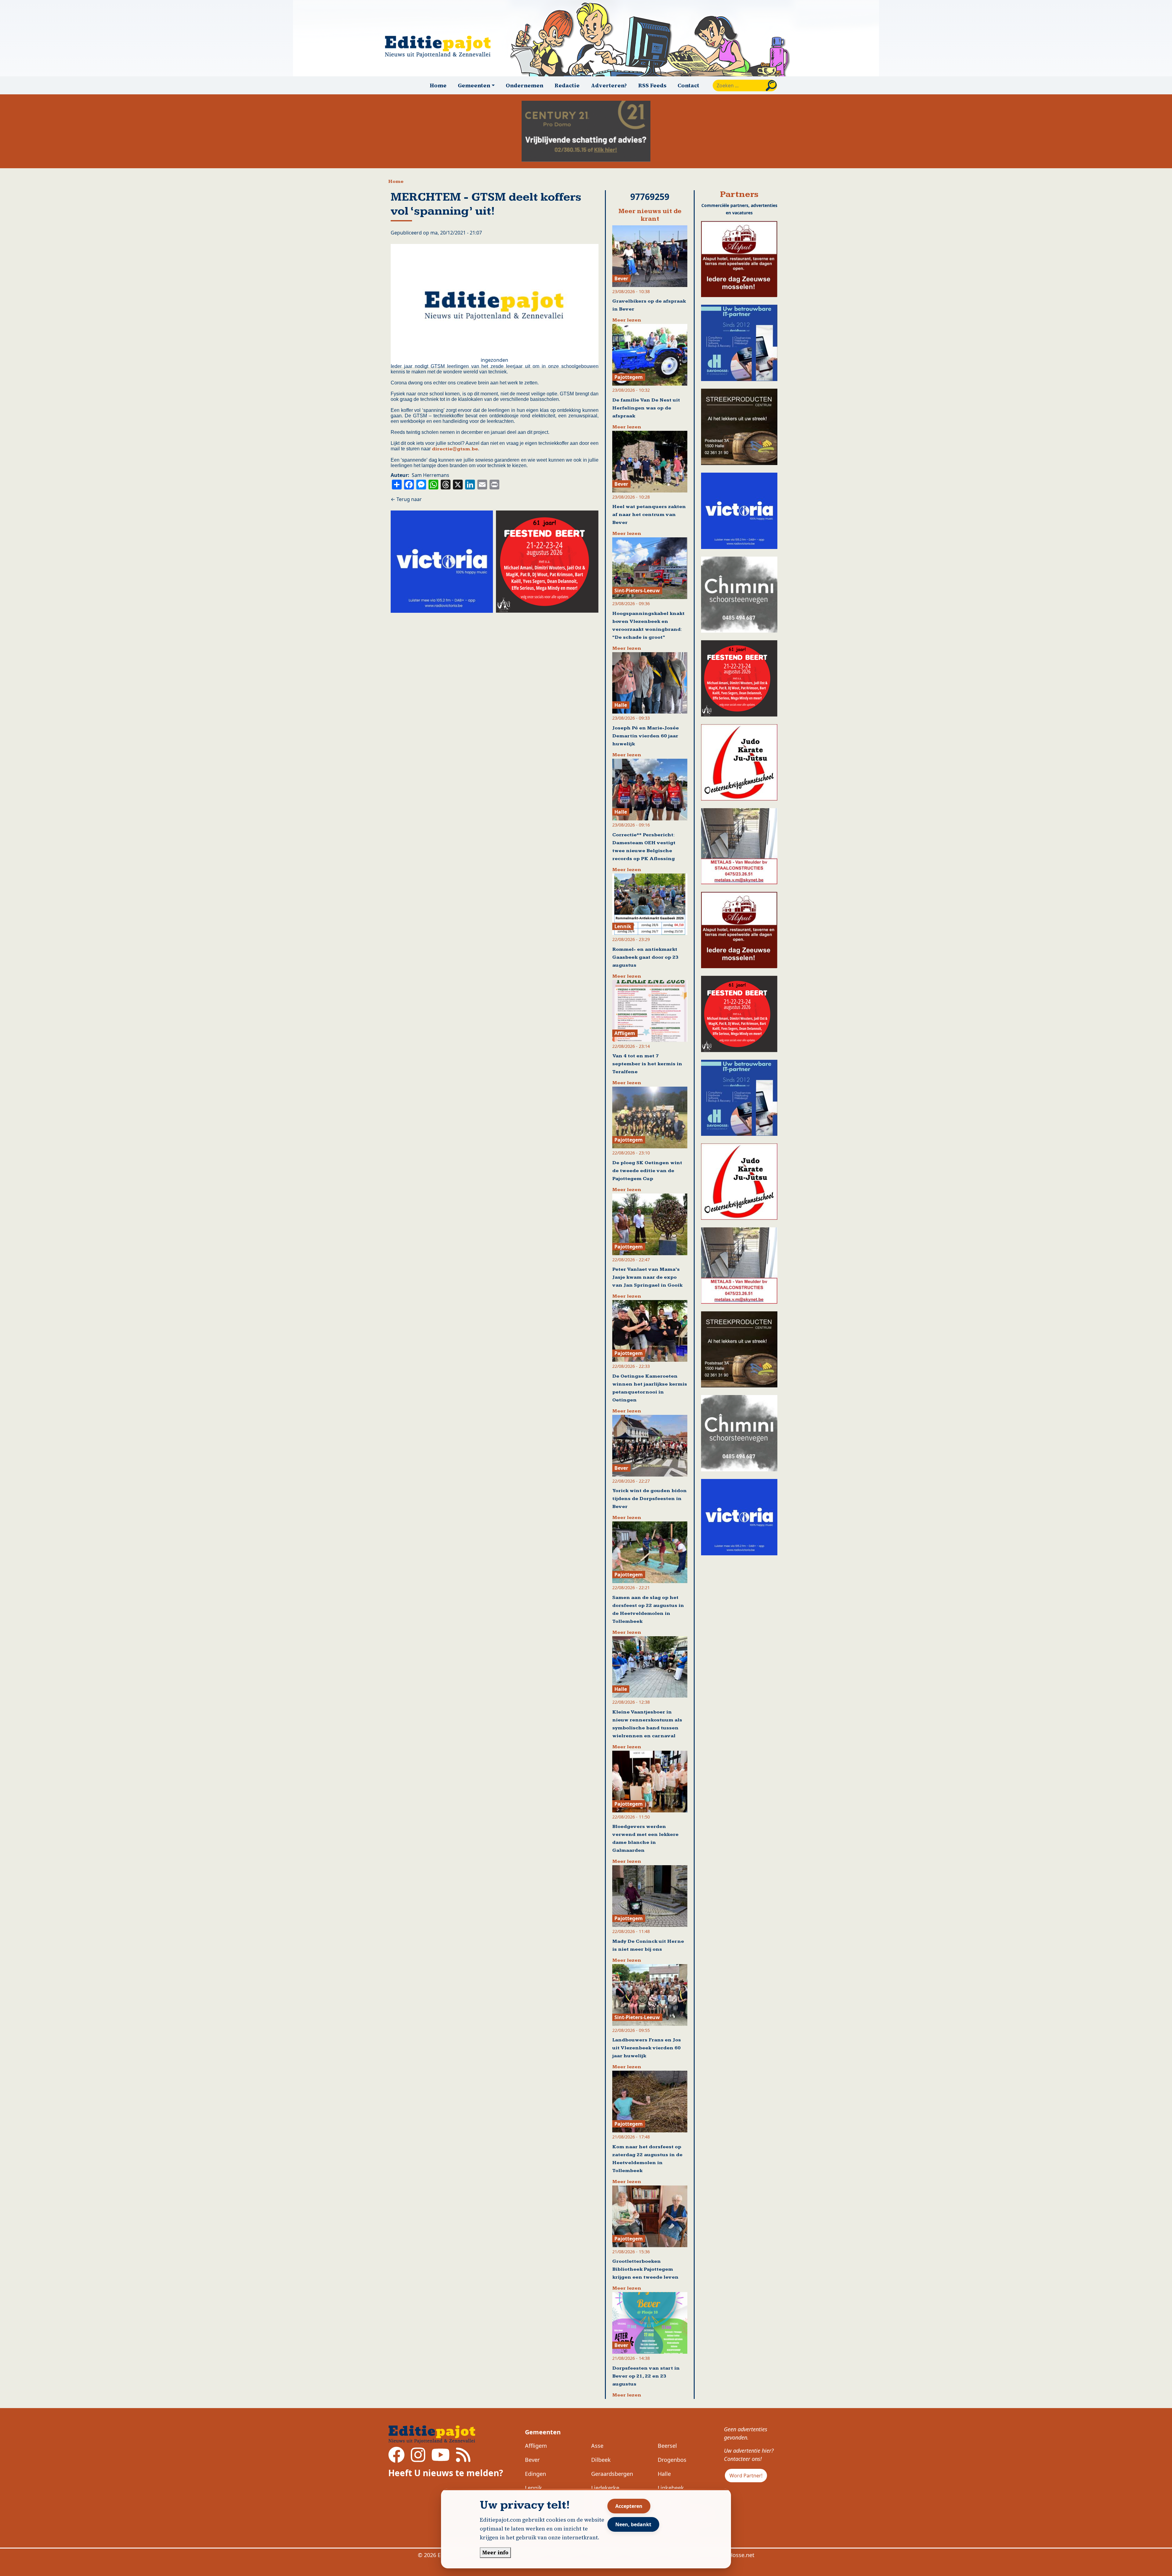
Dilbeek (601, 2460)
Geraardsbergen (612, 2474)
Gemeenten (543, 2432)
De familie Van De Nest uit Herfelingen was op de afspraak (646, 408)
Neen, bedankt (633, 2524)
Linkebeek (671, 2488)
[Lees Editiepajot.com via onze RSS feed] (463, 2459)
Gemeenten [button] (474, 85)
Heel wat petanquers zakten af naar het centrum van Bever (649, 515)
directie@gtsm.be (455, 449)
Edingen (535, 2474)
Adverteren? (609, 85)
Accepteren (629, 2506)
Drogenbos (672, 2460)
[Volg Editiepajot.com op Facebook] (396, 2459)
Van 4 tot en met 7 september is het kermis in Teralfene (647, 1064)
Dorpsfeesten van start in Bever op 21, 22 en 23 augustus (646, 2376)
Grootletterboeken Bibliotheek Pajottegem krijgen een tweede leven (645, 2269)
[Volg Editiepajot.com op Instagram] (418, 2459)
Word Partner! (746, 2476)
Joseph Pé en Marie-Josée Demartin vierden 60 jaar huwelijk (646, 736)
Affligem (536, 2446)
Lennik (534, 2488)
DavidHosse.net (734, 2555)
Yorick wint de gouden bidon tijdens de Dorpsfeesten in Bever (649, 1499)
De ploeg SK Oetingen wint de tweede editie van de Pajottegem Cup (647, 1171)
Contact (688, 85)
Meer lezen (627, 320)
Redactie (567, 85)
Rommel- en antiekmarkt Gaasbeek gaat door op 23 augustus (645, 957)
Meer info (495, 2552)
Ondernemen (525, 85)
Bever (532, 2460)
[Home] (440, 47)
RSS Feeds (652, 85)
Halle (664, 2474)
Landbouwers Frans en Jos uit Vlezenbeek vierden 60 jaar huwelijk (647, 2048)
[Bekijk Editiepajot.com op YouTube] (441, 2459)
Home (438, 85)
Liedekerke (605, 2488)
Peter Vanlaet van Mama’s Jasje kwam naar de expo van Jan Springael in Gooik (647, 1277)
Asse (597, 2446)
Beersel (667, 2446)
